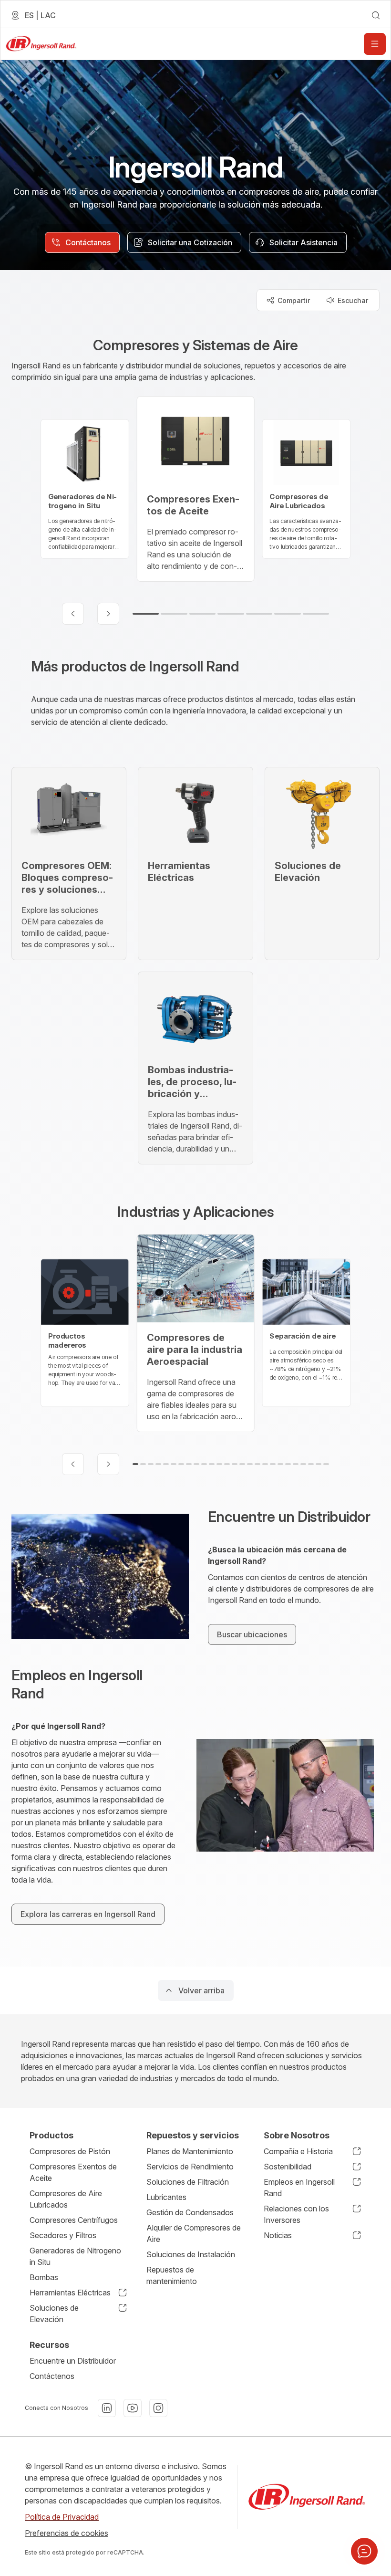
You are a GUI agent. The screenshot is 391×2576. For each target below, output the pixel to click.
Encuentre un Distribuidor (73, 2361)
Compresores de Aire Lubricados (66, 2199)
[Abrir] (375, 44)
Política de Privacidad (62, 2517)
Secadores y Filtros (63, 2235)
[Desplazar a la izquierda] (73, 614)
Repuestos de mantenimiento (172, 2275)
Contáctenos (52, 2376)
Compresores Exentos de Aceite (73, 2172)
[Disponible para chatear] (364, 2551)
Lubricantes (166, 2197)
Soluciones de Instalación (191, 2254)
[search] (376, 15)
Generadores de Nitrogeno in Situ (75, 2256)
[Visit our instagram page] (158, 2408)
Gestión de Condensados (190, 2212)
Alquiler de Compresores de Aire (194, 2233)
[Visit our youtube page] (133, 2408)
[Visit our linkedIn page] (107, 2408)
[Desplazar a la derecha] (108, 614)
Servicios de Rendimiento (190, 2167)
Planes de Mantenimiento (190, 2151)
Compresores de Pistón (70, 2151)
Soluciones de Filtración (188, 2182)
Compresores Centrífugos (74, 2220)
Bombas (44, 2277)
